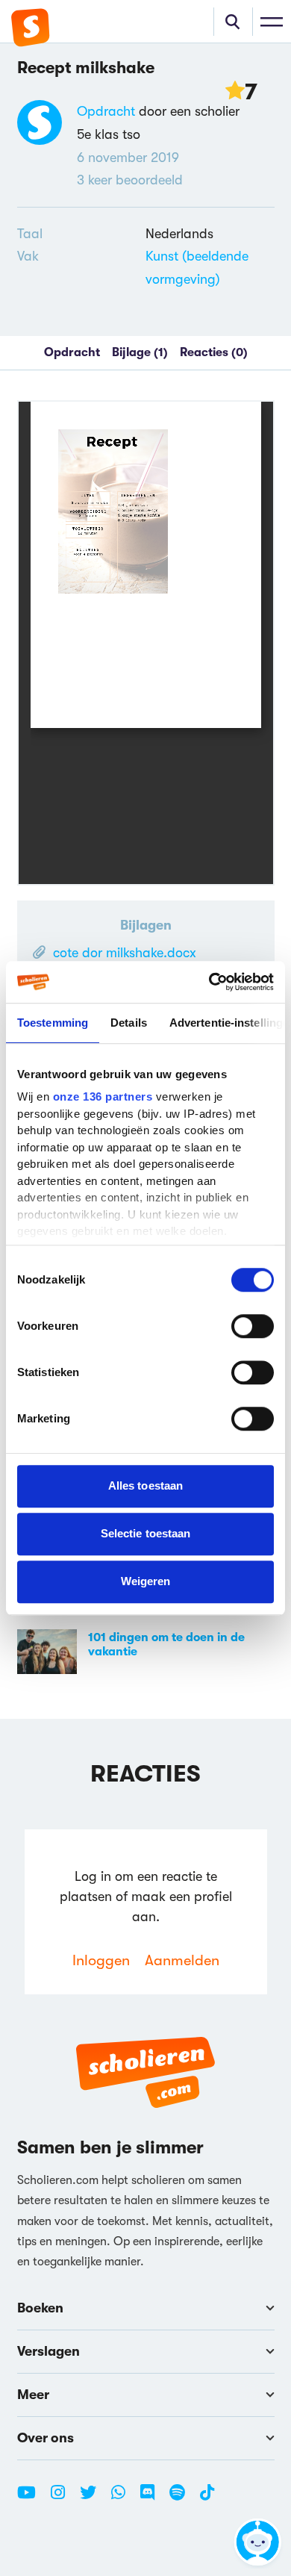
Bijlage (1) (140, 352)
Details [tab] (129, 1023)
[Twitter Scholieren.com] (94, 2498)
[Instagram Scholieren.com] (63, 2498)
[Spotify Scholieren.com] (183, 2498)
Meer (33, 2395)
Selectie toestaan (146, 1533)
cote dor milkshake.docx (125, 953)
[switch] (253, 1326)
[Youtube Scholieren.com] (32, 2498)
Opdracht (106, 111)
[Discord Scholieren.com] (153, 2498)
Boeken (40, 2308)
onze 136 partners (103, 1096)
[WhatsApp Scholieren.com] (124, 2498)
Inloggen (101, 1960)
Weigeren (146, 1581)
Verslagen (48, 2351)
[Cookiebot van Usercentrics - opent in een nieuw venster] (209, 982)
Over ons (46, 2438)
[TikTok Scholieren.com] (207, 2498)
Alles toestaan (145, 1485)
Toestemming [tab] (53, 1023)
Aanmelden (182, 1960)
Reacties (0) (214, 352)
